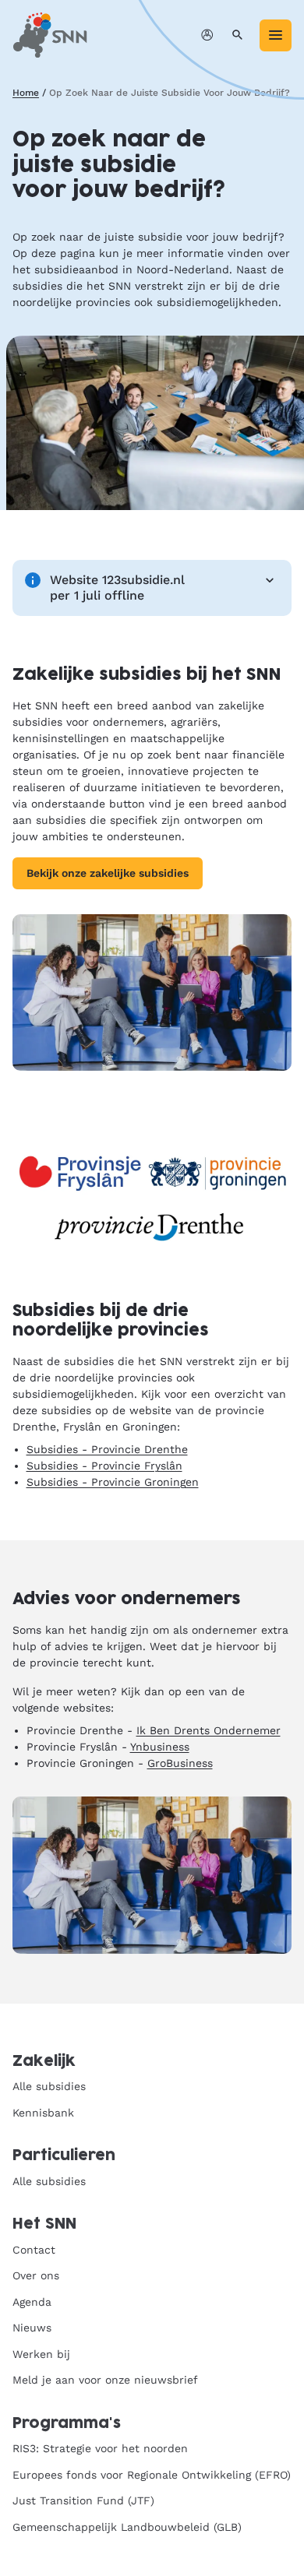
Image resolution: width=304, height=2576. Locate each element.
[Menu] (276, 35)
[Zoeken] (237, 35)
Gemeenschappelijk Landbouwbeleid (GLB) (127, 2527)
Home (26, 93)
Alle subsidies (49, 2086)
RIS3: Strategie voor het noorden (100, 2448)
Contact (34, 2250)
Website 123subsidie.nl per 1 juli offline (117, 588)
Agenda (32, 2302)
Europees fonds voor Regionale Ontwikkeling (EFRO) (152, 2475)
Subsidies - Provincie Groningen (113, 1482)
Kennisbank (43, 2113)
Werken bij (41, 2354)
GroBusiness (180, 1763)
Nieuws (32, 2328)
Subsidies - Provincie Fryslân (104, 1466)
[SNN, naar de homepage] (50, 35)
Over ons (36, 2275)
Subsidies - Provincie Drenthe (107, 1449)
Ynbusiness (160, 1747)
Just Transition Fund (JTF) (83, 2500)
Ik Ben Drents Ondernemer (209, 1730)
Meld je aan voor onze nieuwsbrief (105, 2380)
